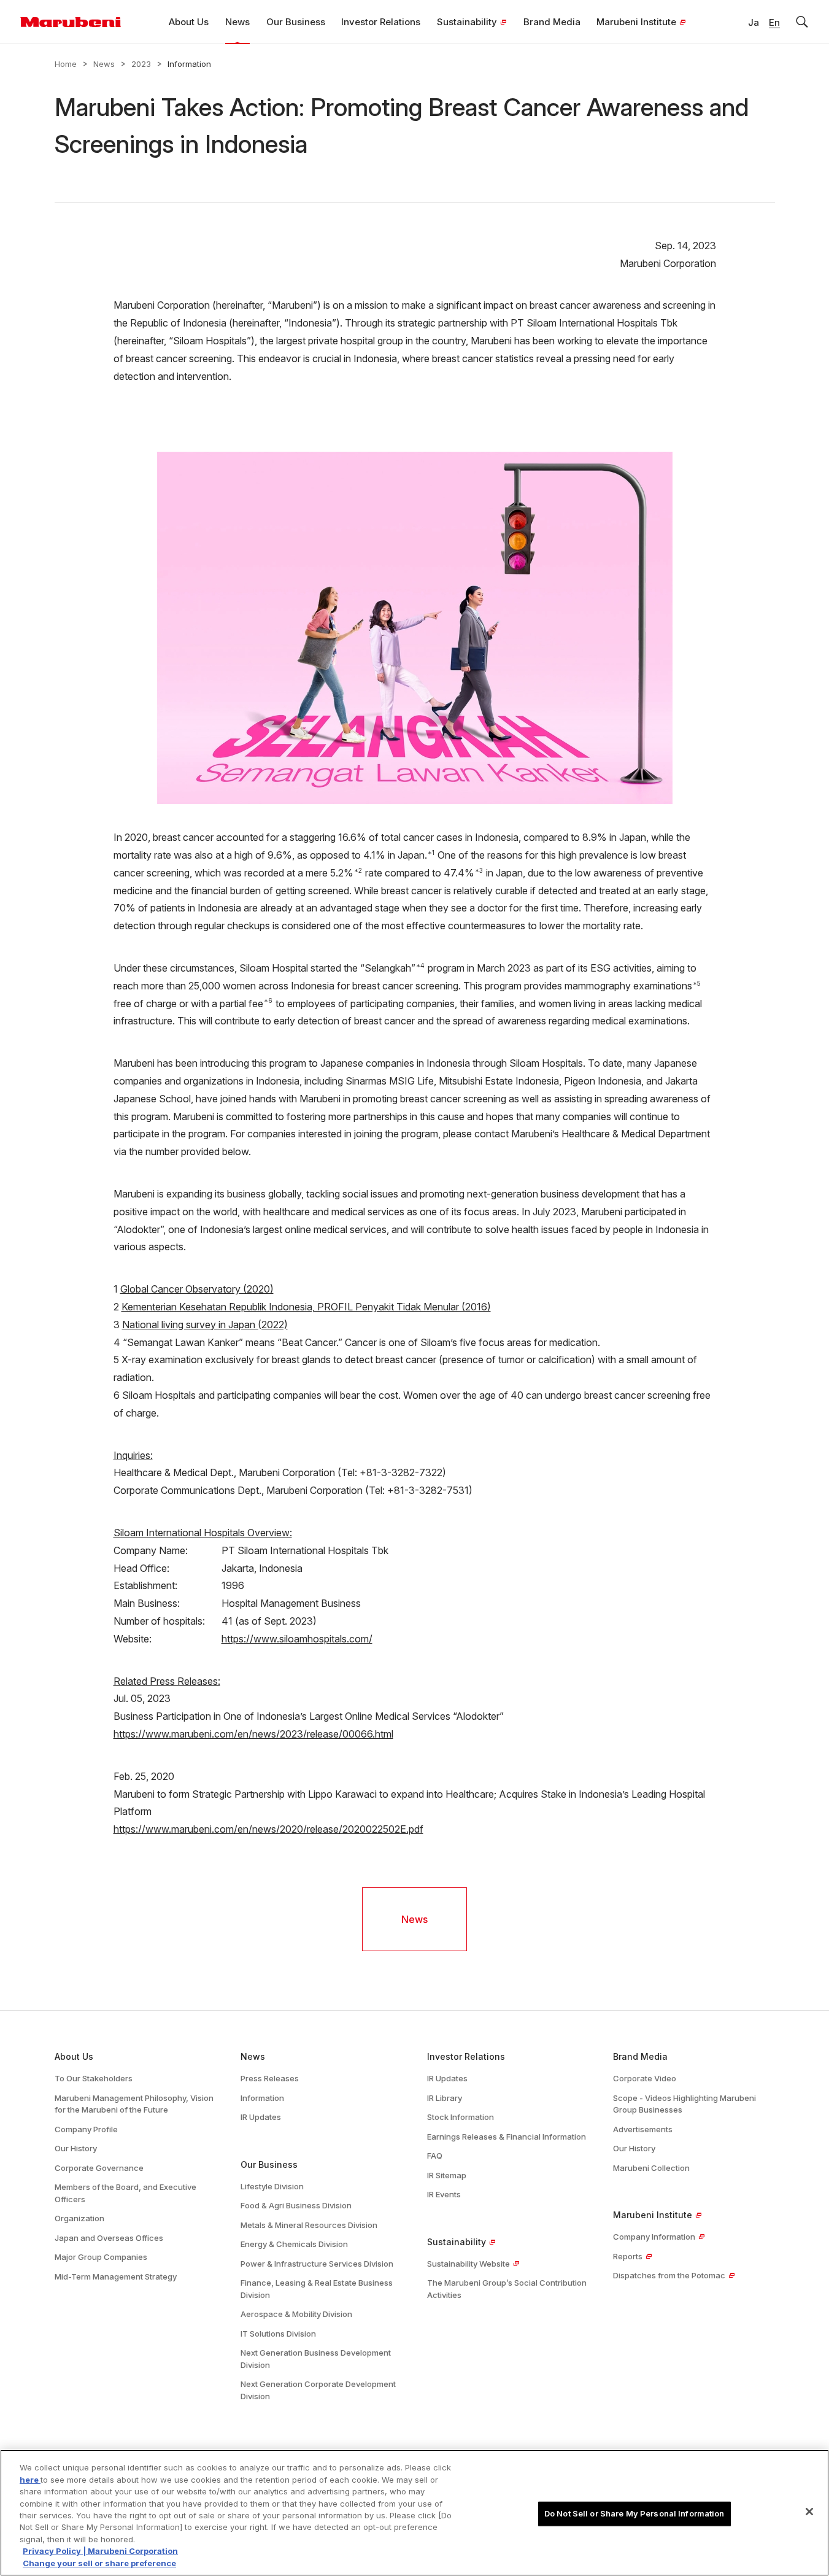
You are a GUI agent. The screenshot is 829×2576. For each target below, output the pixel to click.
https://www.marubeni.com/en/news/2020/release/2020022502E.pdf (268, 1829)
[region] (414, 2513)
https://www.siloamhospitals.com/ (297, 1639)
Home (66, 64)
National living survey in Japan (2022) (205, 1325)
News (104, 64)
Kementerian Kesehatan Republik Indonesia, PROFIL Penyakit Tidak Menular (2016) (306, 1307)
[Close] (809, 2512)
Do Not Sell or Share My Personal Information (634, 2513)
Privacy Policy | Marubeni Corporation (100, 2551)
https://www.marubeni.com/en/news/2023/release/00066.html (253, 1734)
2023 (141, 64)
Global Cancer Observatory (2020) (197, 1289)
